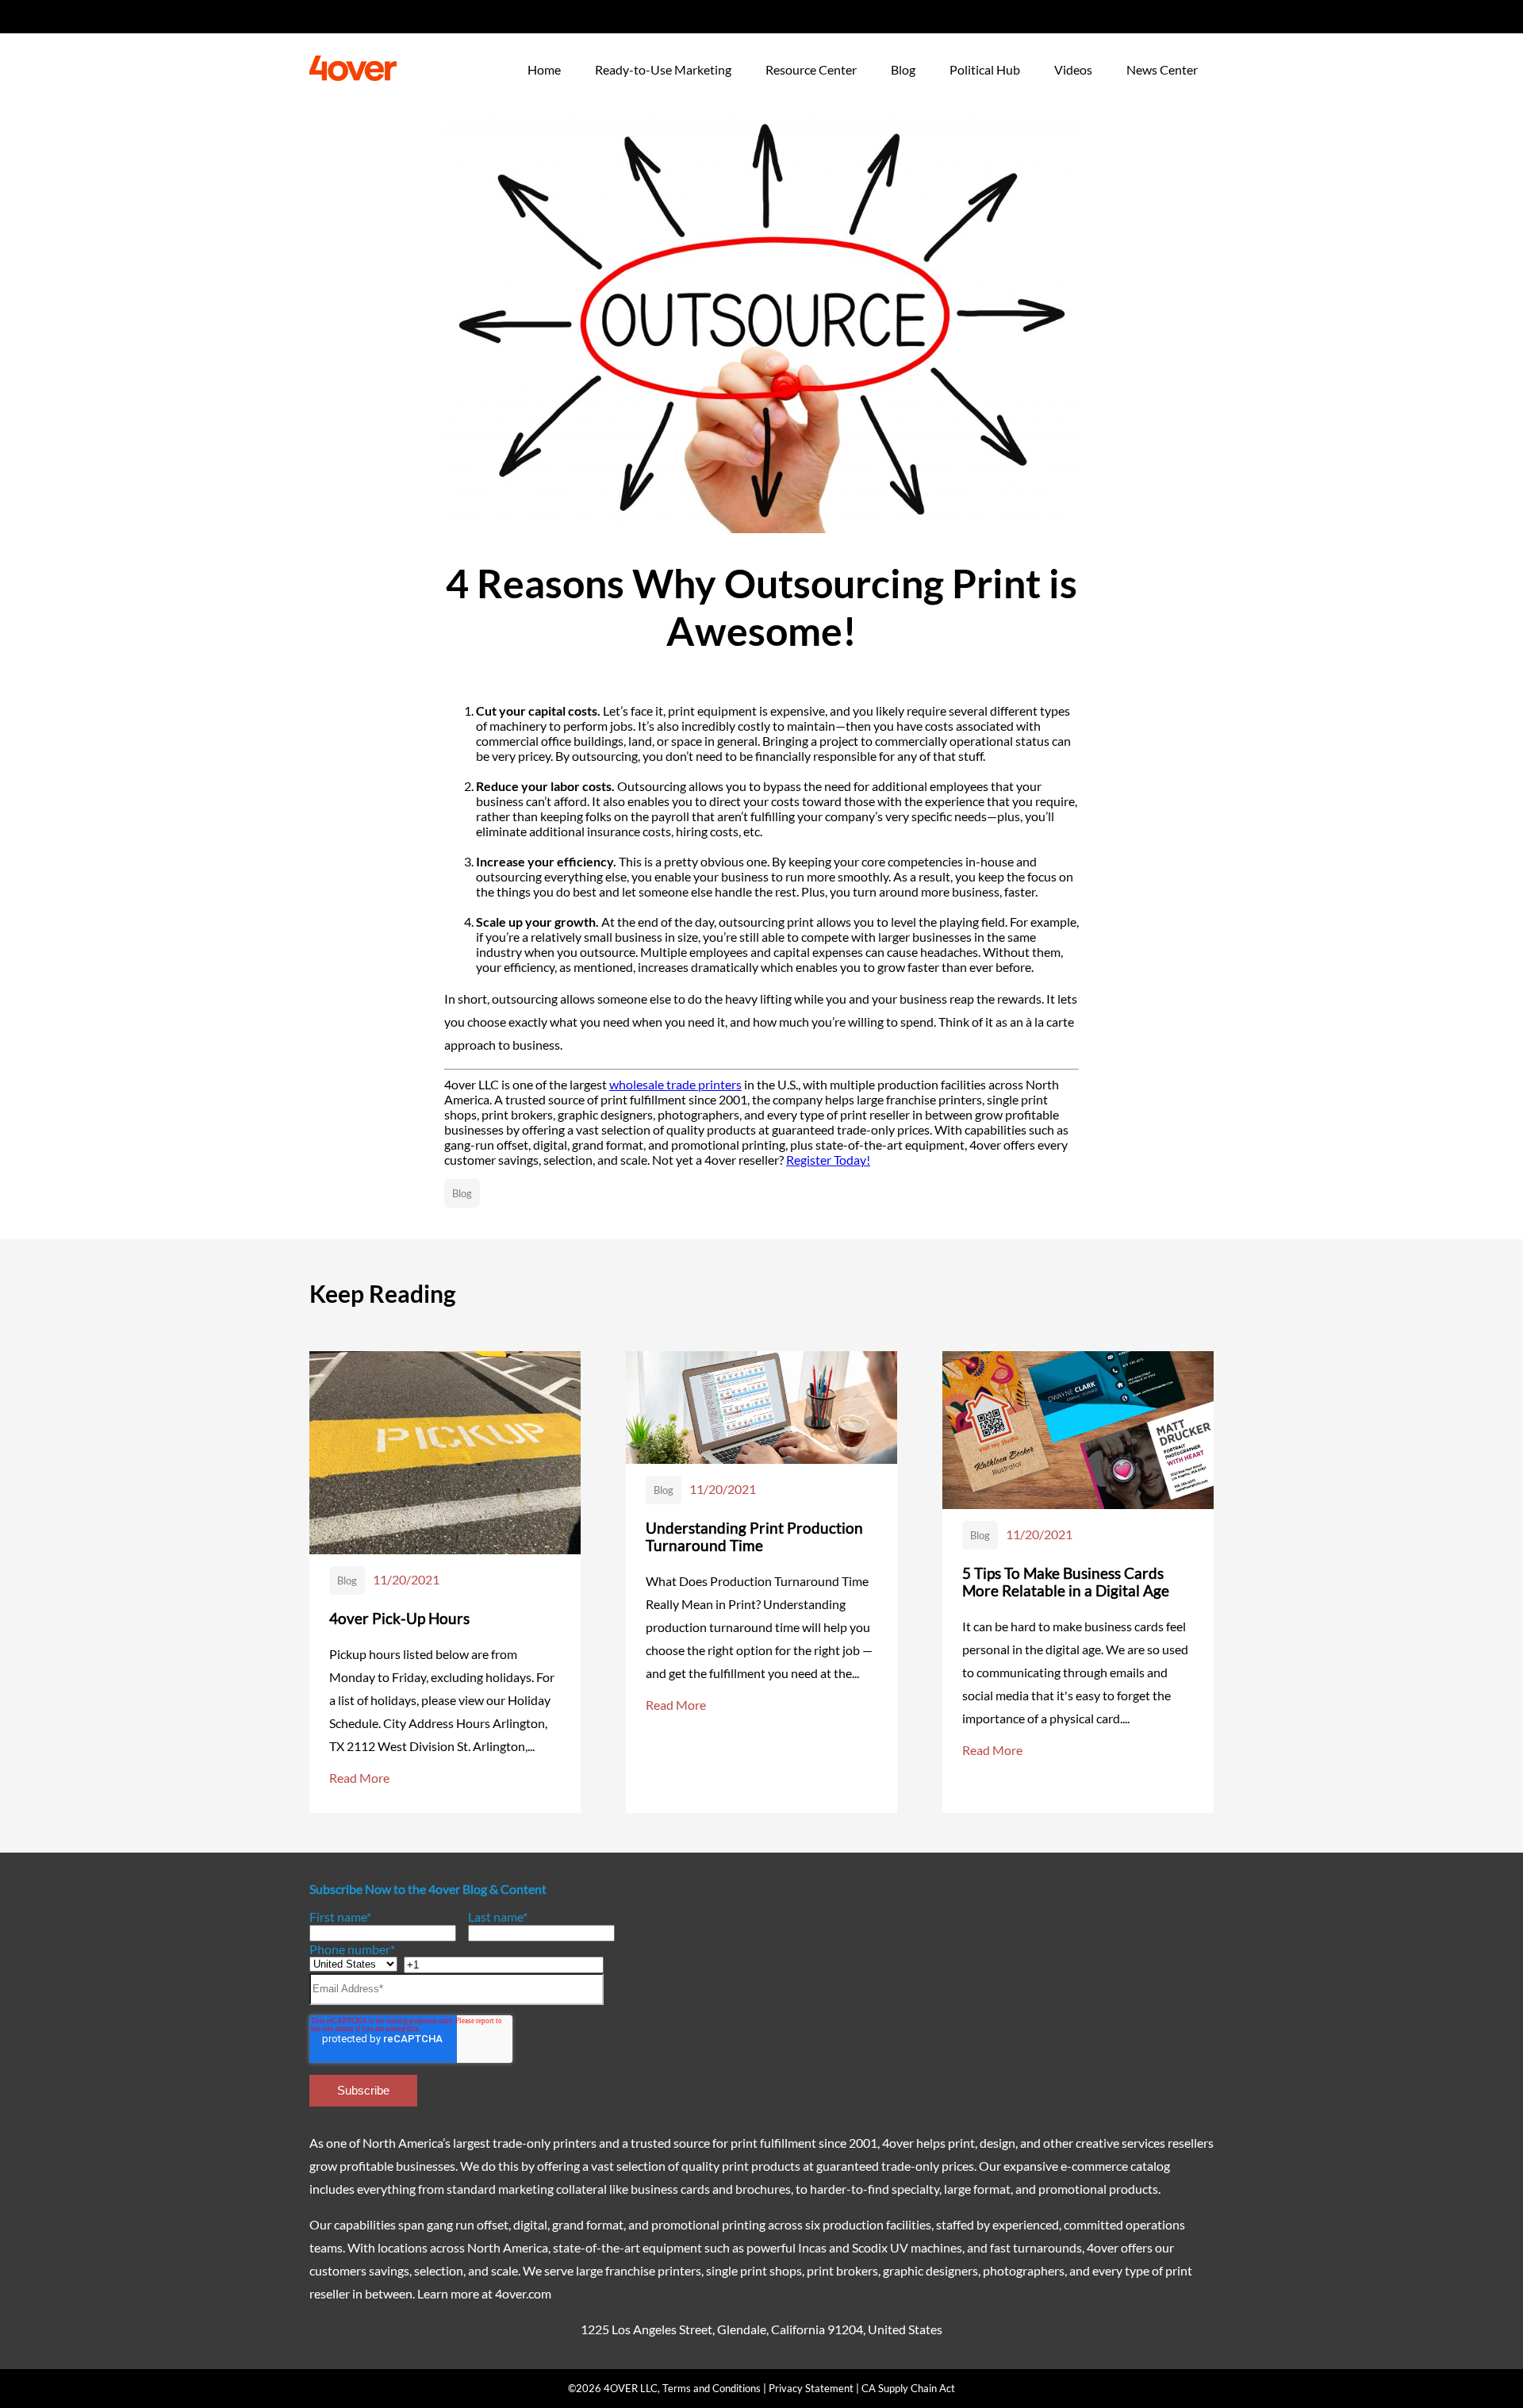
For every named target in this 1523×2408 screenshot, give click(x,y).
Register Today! (828, 1160)
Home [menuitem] (544, 69)
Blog (462, 1193)
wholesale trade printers (675, 1084)
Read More (359, 1778)
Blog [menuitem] (903, 69)
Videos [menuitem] (1073, 69)
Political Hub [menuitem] (985, 69)
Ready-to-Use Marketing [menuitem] (663, 69)
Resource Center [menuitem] (811, 69)
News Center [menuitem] (1162, 69)
